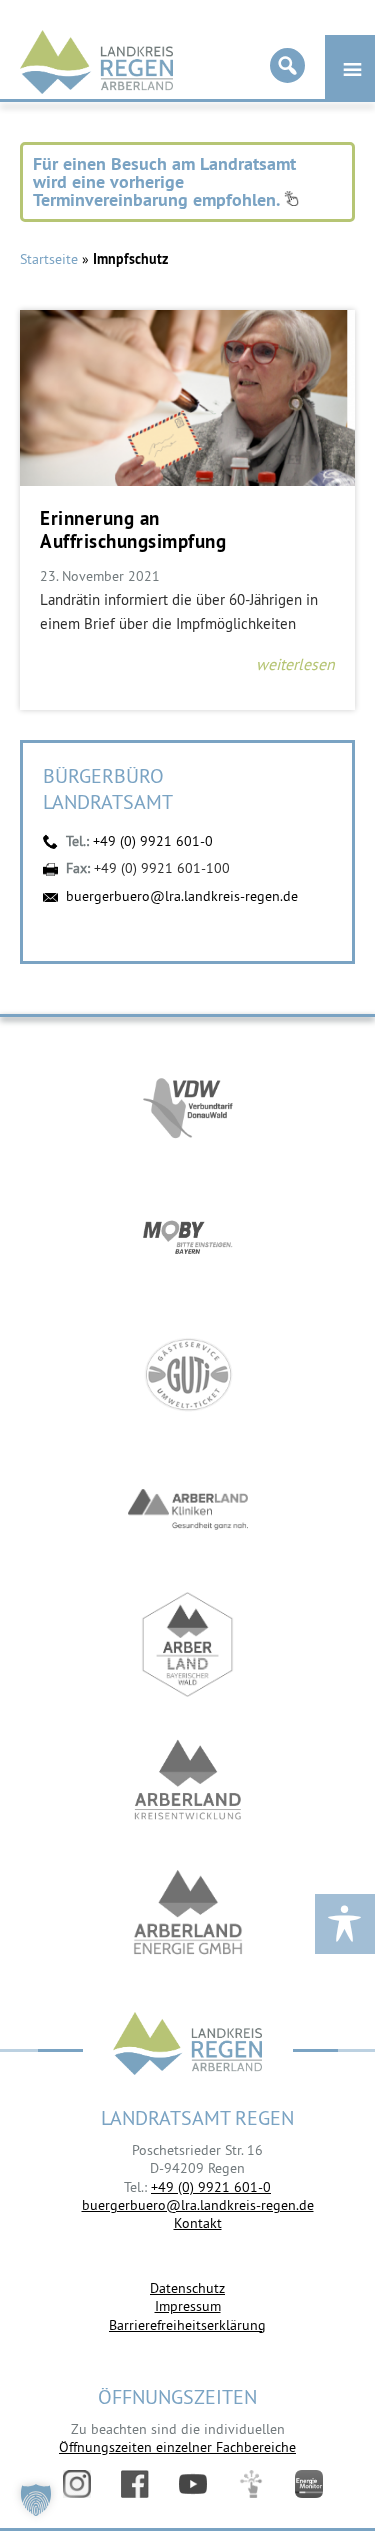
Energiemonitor (309, 2484)
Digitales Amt (251, 2484)
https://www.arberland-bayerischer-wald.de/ (188, 1644)
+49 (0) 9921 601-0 (153, 841)
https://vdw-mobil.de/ (188, 1104)
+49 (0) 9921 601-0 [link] (211, 2187)
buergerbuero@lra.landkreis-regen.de (182, 896)
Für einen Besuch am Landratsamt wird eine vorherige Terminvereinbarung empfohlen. (164, 181)
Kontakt (198, 2223)
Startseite (49, 259)
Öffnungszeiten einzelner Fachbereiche (177, 2447)
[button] (36, 2500)
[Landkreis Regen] (188, 2045)
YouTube (193, 2484)
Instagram (77, 2484)
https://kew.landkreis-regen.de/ (188, 1779)
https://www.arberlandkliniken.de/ (188, 1509)
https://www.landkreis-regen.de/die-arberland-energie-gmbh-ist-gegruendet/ (188, 1914)
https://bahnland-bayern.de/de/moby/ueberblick (188, 1239)
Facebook (135, 2484)
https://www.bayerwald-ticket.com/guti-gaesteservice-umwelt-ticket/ (188, 1374)
